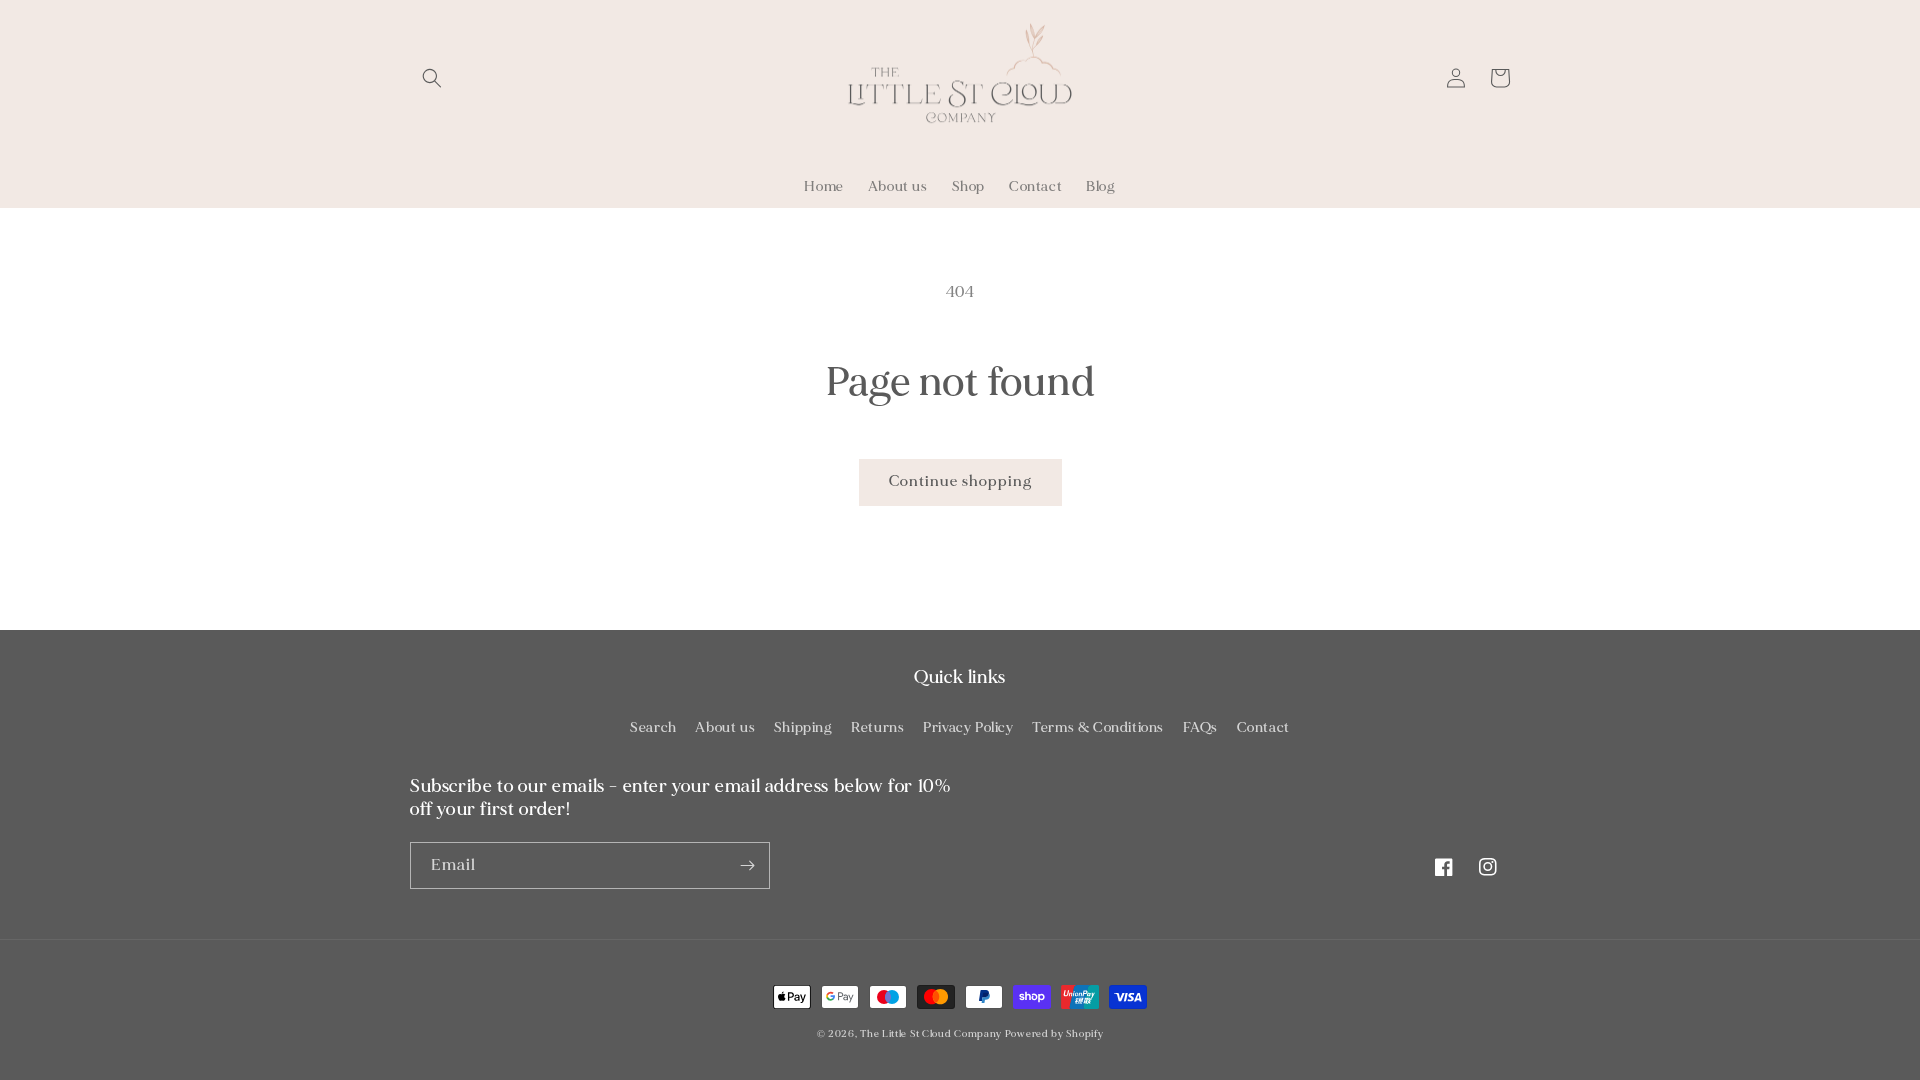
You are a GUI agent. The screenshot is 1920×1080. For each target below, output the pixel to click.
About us (725, 727)
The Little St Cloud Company (931, 1034)
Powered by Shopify (1054, 1034)
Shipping (803, 727)
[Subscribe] (747, 865)
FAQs (1200, 727)
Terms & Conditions (1098, 727)
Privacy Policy (968, 727)
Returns (877, 727)
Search (653, 727)
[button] (432, 78)
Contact (1263, 727)
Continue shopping (960, 481)
